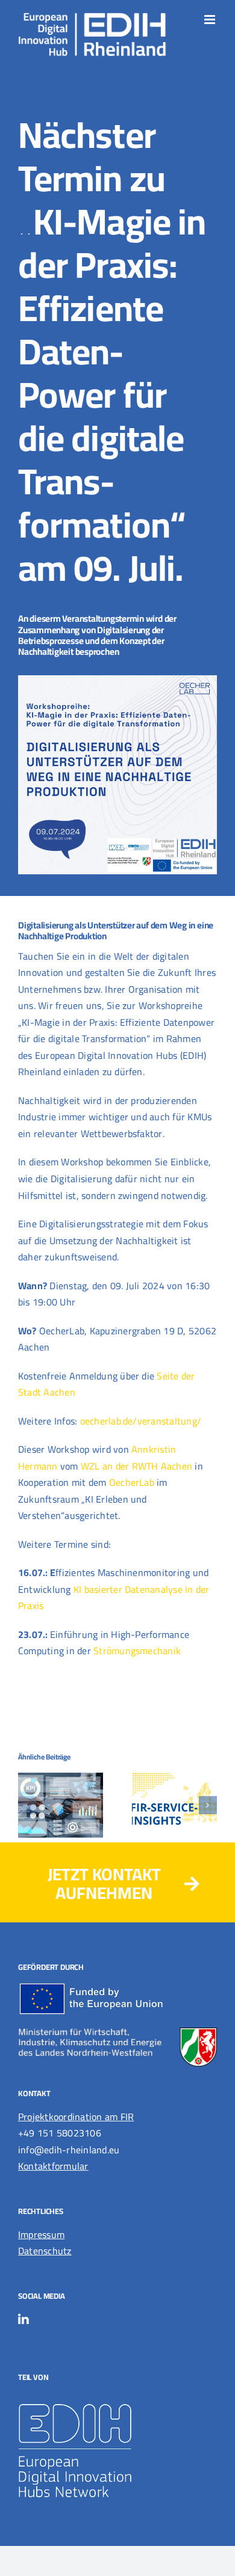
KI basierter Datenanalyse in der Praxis (114, 1598)
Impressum (41, 2234)
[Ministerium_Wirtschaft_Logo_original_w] (117, 2032)
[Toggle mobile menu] (211, 20)
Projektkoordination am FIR (76, 2117)
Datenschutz (45, 2251)
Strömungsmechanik (137, 1651)
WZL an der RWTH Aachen (136, 1466)
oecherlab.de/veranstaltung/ (141, 1421)
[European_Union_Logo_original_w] (93, 1987)
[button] (27, 1805)
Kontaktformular (53, 2166)
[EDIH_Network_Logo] (93, 2397)
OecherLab (132, 1482)
